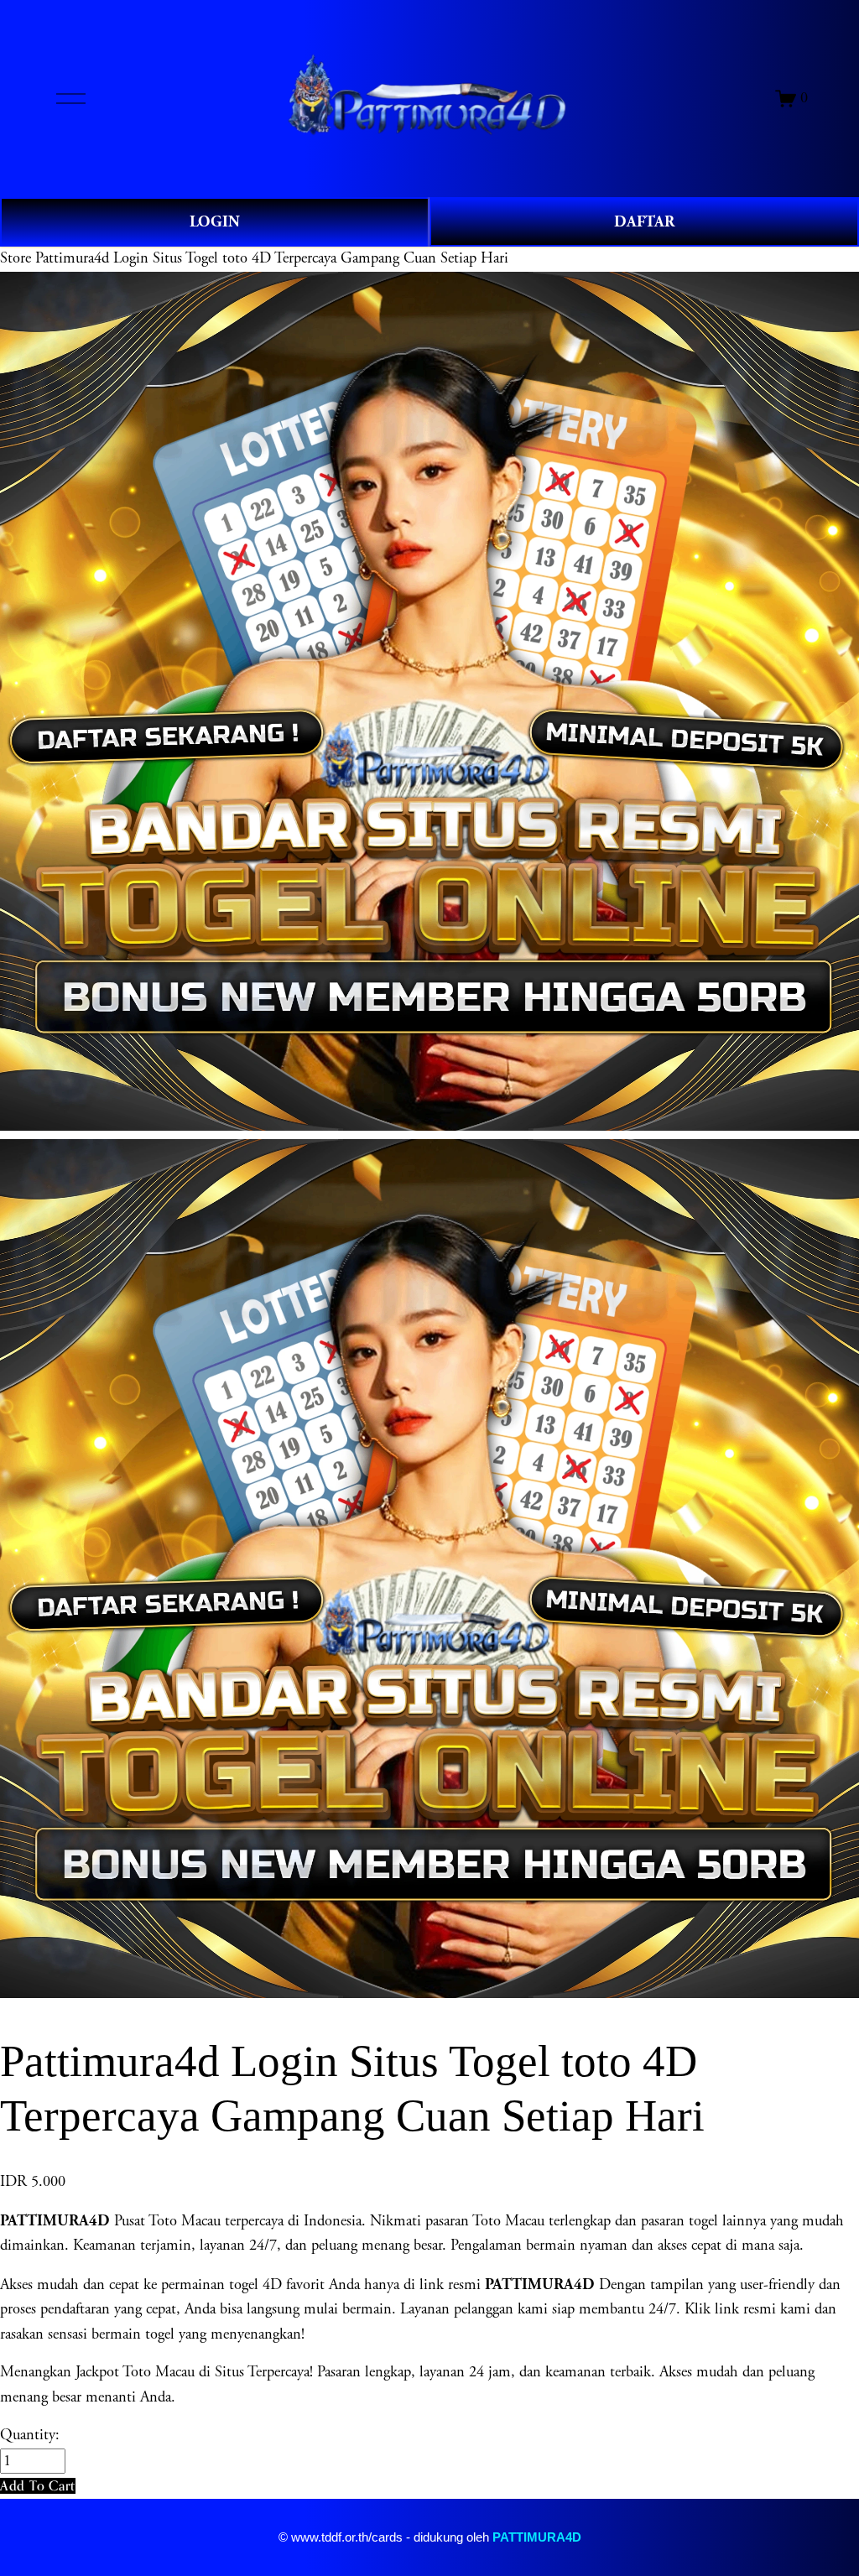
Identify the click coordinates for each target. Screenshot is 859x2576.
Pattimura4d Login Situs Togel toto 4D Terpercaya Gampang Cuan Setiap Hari (272, 258)
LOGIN (215, 222)
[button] (38, 2486)
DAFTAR (644, 222)
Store (16, 258)
